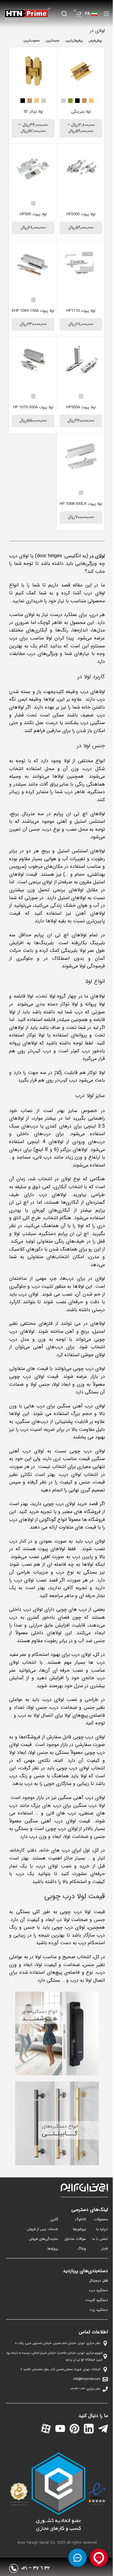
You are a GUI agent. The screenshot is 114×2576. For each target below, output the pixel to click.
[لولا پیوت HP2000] (81, 168)
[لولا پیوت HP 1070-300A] (33, 361)
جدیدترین (53, 41)
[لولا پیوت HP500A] (81, 361)
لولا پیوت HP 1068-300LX (81, 504)
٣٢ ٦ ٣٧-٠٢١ (78, 2389)
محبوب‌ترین (32, 41)
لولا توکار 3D (33, 112)
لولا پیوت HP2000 (81, 214)
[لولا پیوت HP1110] (81, 264)
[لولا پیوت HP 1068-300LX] (81, 457)
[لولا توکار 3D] (33, 71)
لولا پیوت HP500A (81, 407)
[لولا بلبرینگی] (81, 71)
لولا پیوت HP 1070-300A (33, 407)
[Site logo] (27, 14)
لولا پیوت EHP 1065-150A (33, 311)
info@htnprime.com (87, 2379)
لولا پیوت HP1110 (81, 311)
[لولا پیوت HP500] (33, 168)
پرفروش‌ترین (74, 41)
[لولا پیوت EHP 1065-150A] (33, 264)
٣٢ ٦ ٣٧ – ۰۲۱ (36, 2568)
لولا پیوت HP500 (33, 214)
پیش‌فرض (95, 41)
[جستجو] (64, 14)
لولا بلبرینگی (81, 112)
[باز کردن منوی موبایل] (106, 14)
